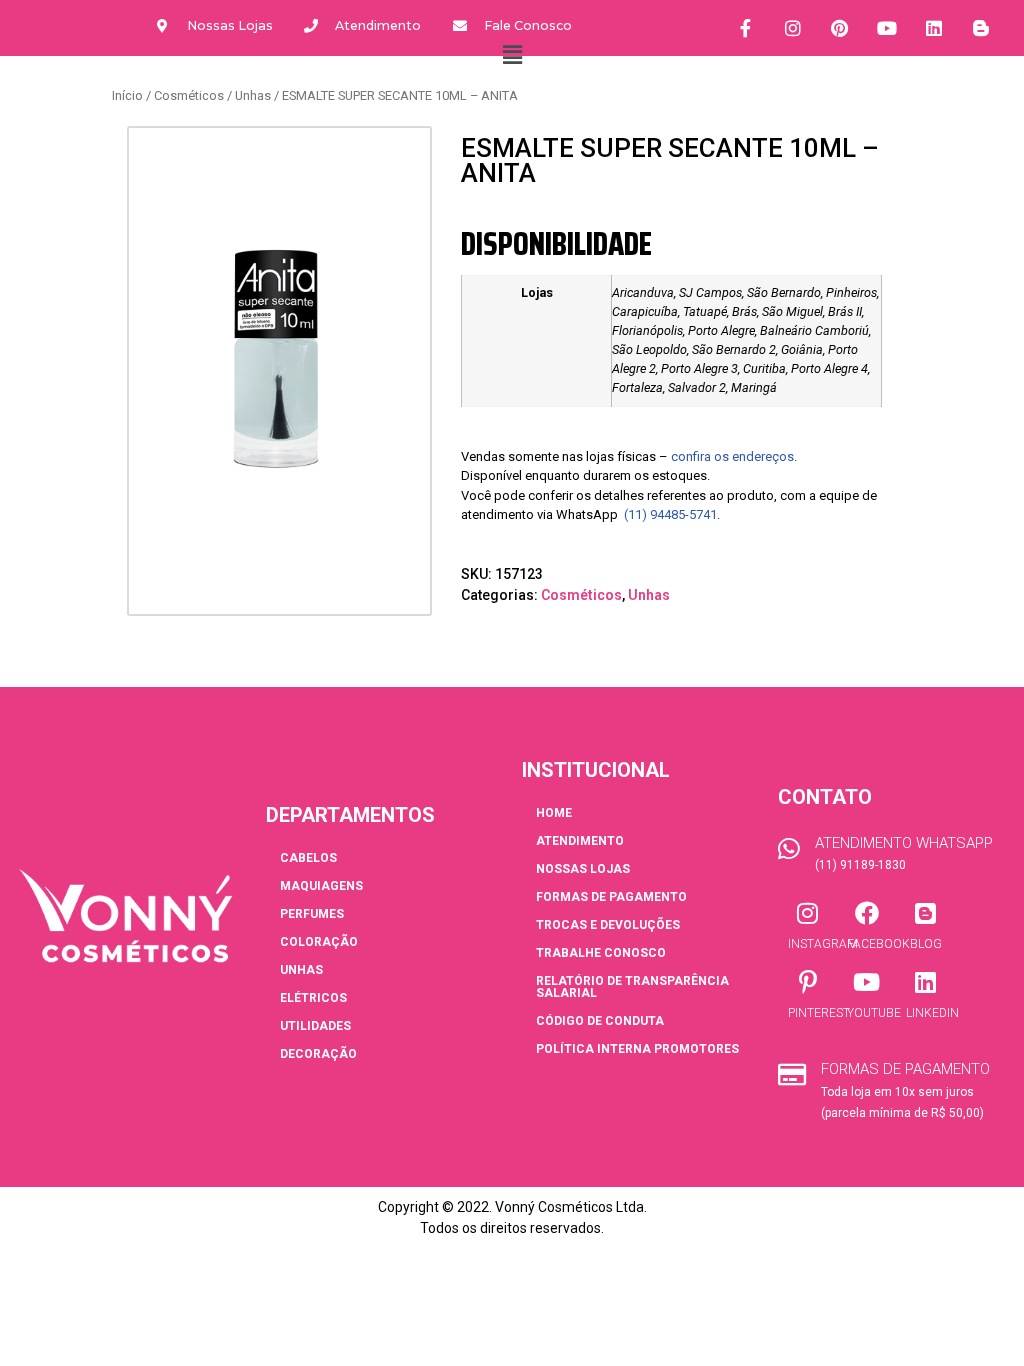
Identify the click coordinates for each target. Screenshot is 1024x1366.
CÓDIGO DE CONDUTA (600, 1021)
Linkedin (932, 1013)
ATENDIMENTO (580, 841)
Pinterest (819, 1013)
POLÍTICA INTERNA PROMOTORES (637, 1049)
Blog (926, 944)
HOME (554, 813)
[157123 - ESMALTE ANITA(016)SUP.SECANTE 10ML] (280, 357)
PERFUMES (312, 914)
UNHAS (301, 970)
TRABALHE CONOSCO (601, 953)
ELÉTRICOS (313, 998)
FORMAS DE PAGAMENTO (611, 897)
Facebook (878, 944)
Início (127, 95)
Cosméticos (189, 95)
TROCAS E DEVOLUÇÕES (608, 925)
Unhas (253, 95)
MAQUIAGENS (321, 886)
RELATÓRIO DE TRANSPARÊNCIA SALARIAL (632, 987)
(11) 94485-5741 (670, 514)
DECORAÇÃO (318, 1054)
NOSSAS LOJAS (583, 869)
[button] (512, 55)
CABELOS (308, 858)
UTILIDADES (315, 1026)
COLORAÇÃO (319, 942)
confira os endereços (732, 456)
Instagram (823, 944)
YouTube (874, 1013)
